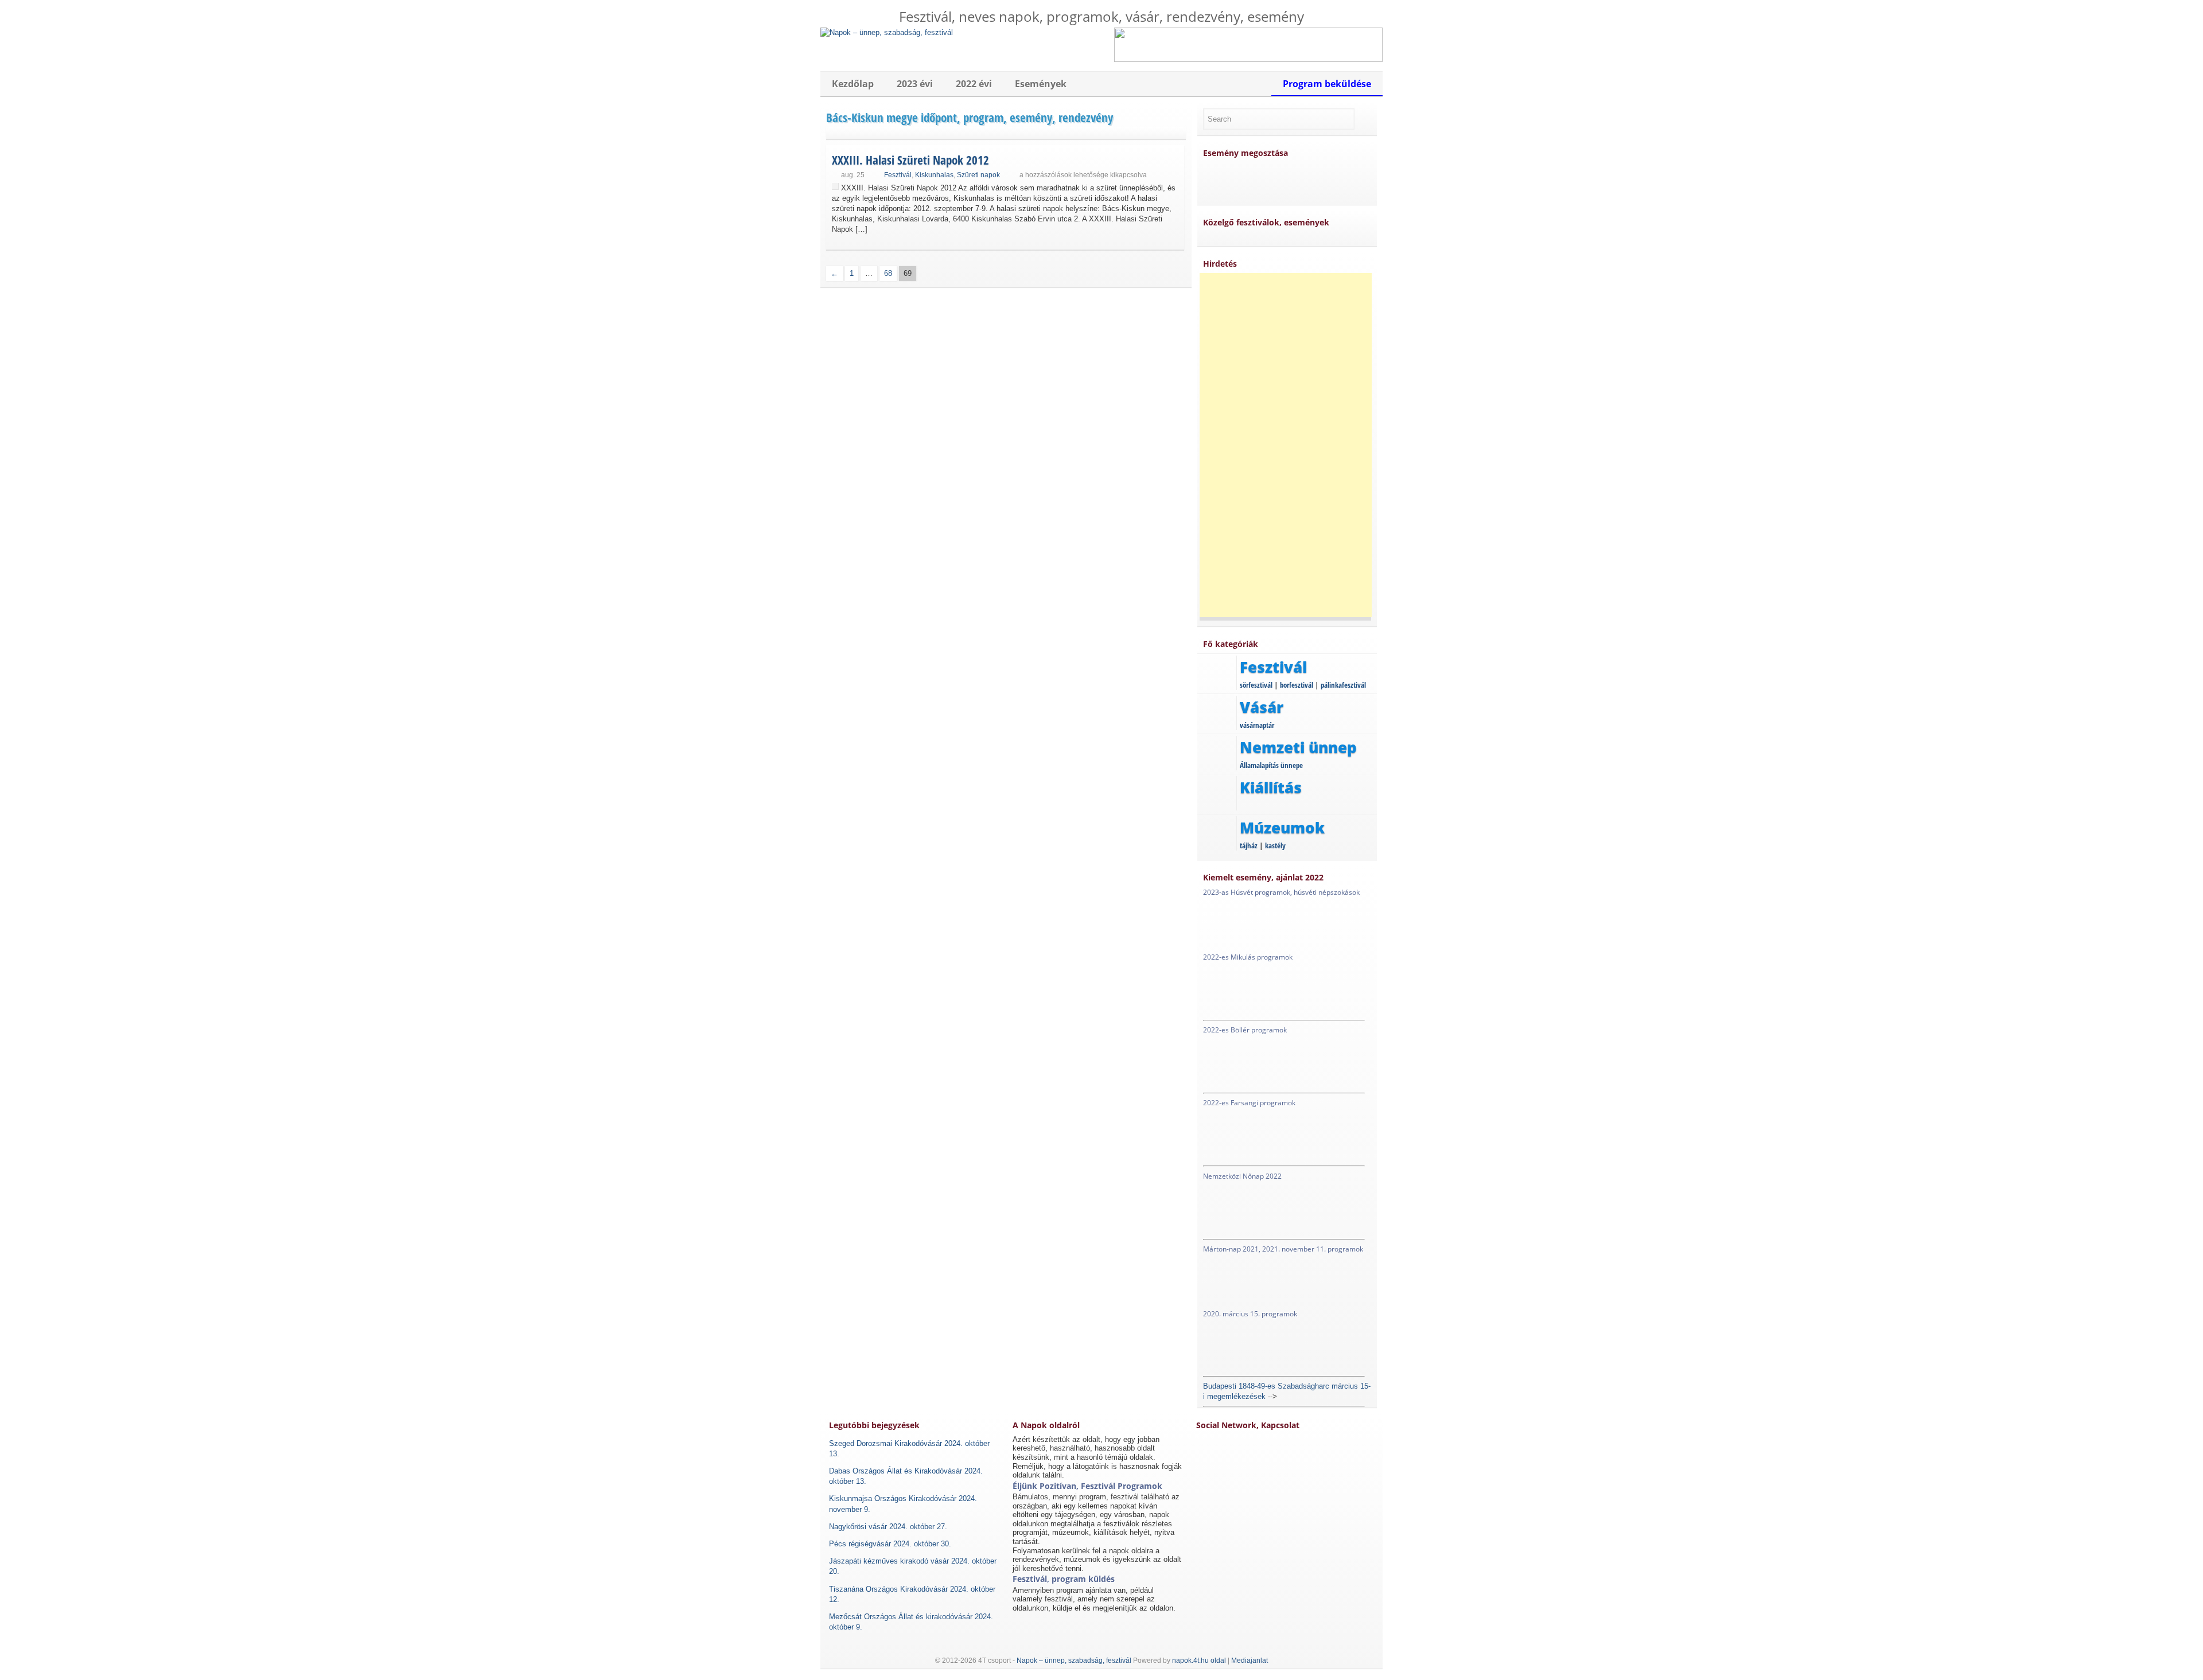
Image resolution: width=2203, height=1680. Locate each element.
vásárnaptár (1257, 725)
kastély (1275, 845)
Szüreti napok (978, 175)
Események (1041, 84)
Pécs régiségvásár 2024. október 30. (890, 1544)
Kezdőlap (853, 84)
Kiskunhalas (934, 175)
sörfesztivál (1256, 685)
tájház (1249, 845)
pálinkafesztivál (1343, 685)
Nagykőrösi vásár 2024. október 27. (888, 1527)
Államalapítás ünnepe (1271, 765)
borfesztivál (1297, 685)
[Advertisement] (1286, 445)
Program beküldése (1327, 84)
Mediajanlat (1250, 1660)
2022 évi (974, 84)
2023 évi (915, 84)
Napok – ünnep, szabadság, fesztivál (1074, 1660)
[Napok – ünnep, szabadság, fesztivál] (887, 32)
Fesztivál (898, 175)
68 (888, 273)
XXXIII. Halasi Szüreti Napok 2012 (910, 160)
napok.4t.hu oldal (1199, 1660)
